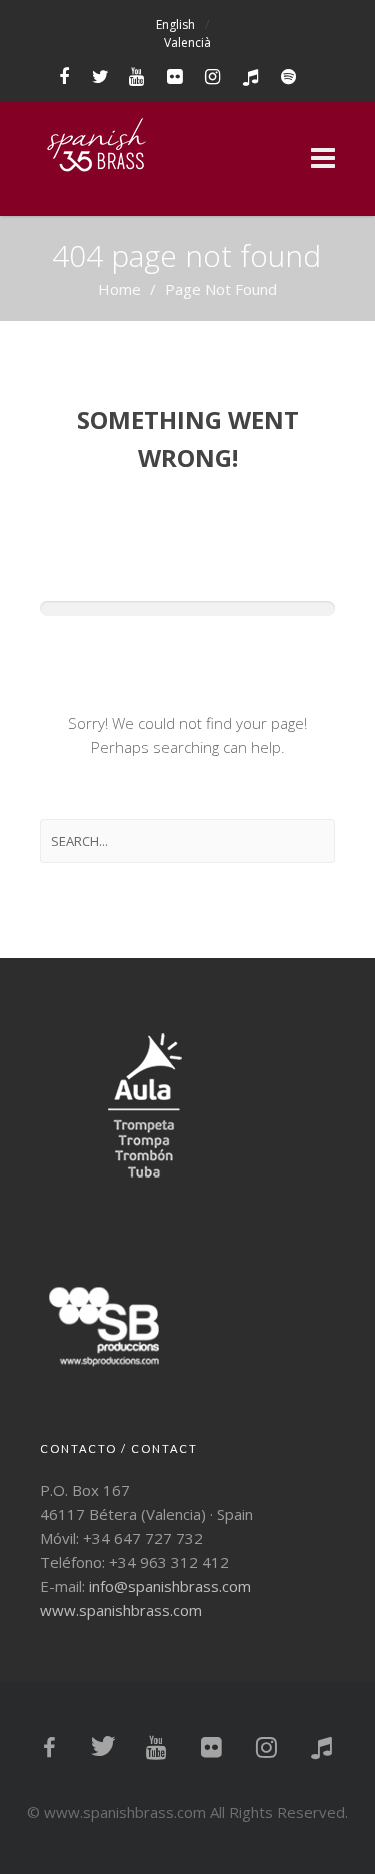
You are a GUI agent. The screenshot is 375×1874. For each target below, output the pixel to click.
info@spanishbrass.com (170, 1586)
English (175, 24)
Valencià (187, 42)
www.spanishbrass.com (121, 1610)
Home (119, 289)
